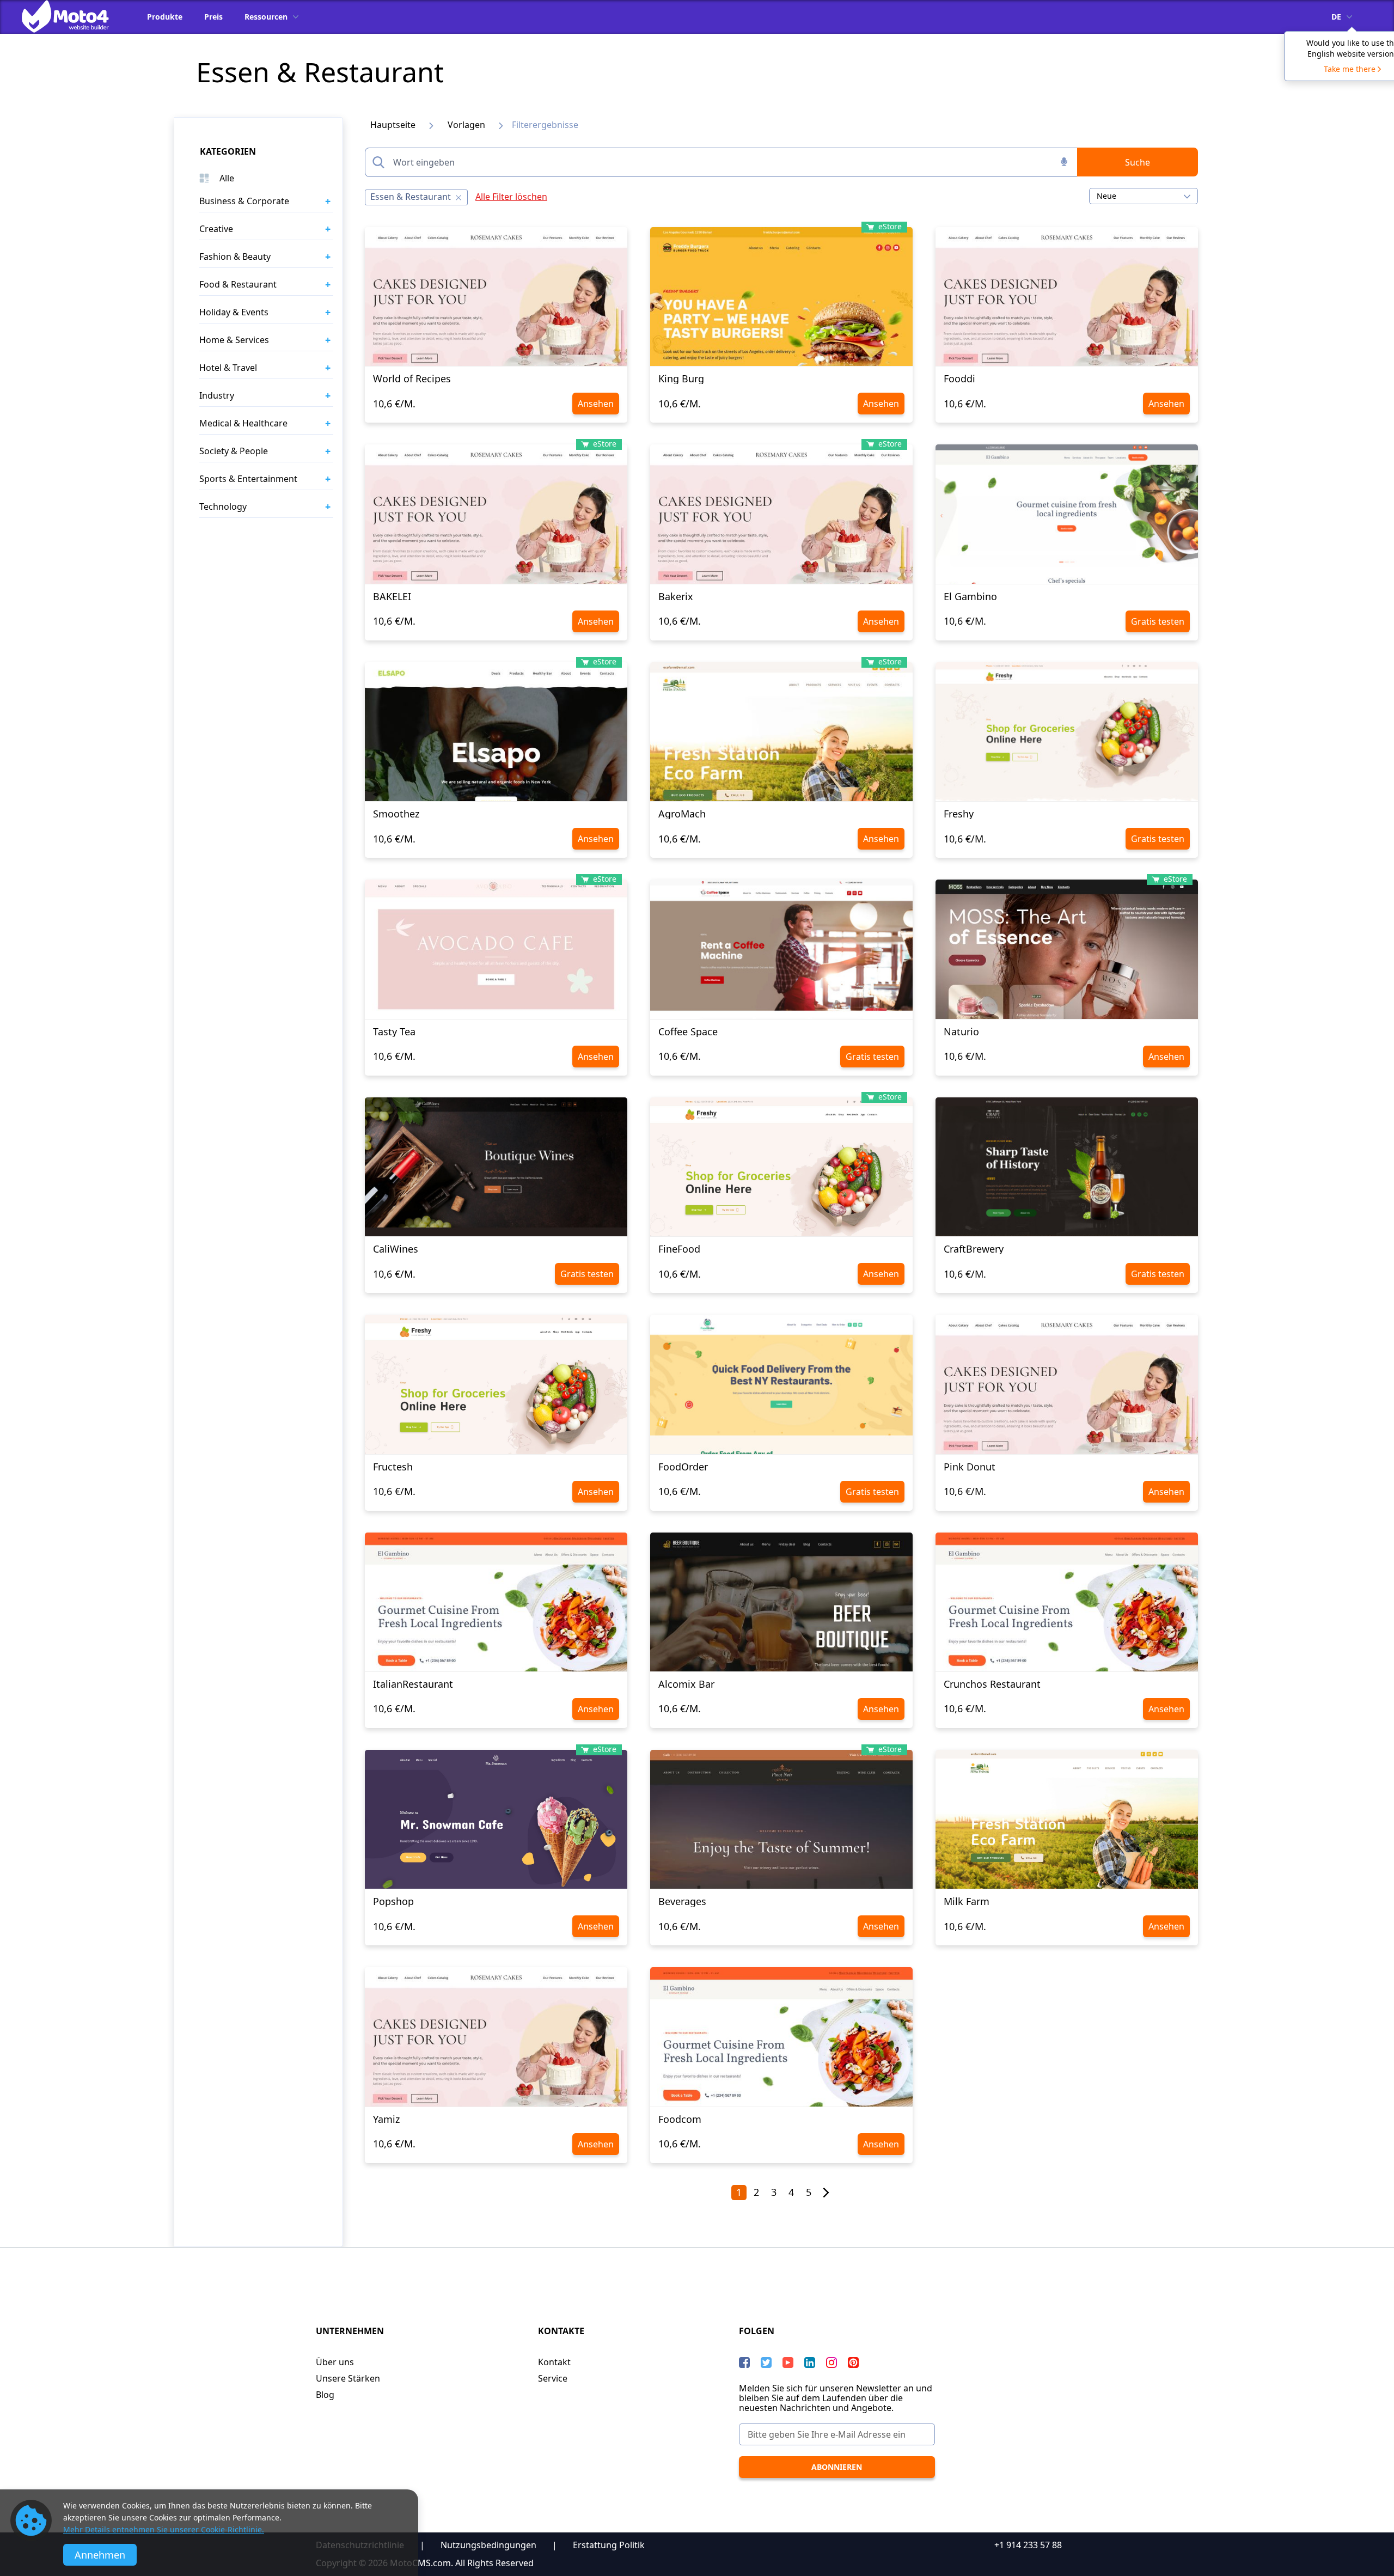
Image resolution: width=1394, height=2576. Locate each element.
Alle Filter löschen (511, 197)
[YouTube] (788, 2363)
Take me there (1350, 69)
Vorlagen (466, 125)
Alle (227, 178)
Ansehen (596, 404)
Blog (325, 2395)
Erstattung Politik (609, 2545)
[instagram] (831, 2363)
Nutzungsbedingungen (488, 2545)
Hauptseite (393, 125)
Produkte (165, 17)
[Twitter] (766, 2363)
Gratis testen (1158, 621)
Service (553, 2378)
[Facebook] (744, 2363)
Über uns (335, 2362)
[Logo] (74, 16)
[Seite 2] (826, 2193)
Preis (213, 17)
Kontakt (554, 2362)
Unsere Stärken (348, 2378)
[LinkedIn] (810, 2363)
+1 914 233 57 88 (1028, 2545)
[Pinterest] (853, 2363)
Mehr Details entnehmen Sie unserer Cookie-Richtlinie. (164, 2529)
